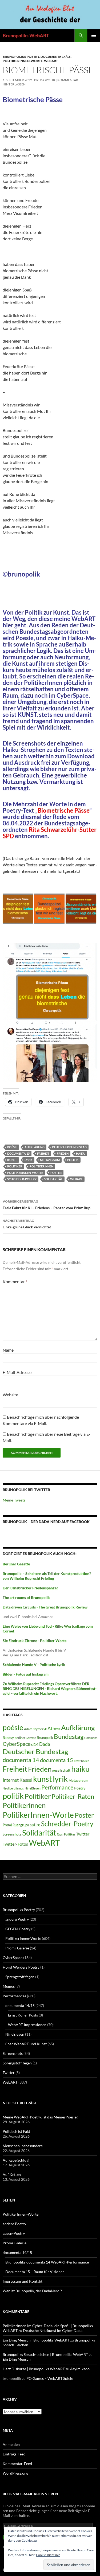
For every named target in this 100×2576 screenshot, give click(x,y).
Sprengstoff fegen (20, 1977)
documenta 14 (21, 1760)
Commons (91, 1738)
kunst (12, 1160)
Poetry (80, 1788)
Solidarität (53, 1179)
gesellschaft (61, 1770)
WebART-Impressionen (27, 2025)
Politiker (15, 1166)
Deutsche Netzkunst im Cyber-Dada (53, 2330)
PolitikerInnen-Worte (23, 61)
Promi (7, 1825)
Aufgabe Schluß (16, 2160)
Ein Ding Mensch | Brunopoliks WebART (36, 2340)
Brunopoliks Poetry (21, 57)
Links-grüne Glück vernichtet (27, 1224)
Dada (45, 1744)
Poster (56, 1173)
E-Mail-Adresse (17, 1372)
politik (73, 1160)
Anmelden (11, 2444)
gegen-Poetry (14, 2233)
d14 (35, 1744)
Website (10, 1395)
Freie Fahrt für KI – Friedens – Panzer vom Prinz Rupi (47, 1205)
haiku (81, 1153)
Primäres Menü (94, 35)
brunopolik (45, 80)
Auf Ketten (12, 2174)
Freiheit (43, 1153)
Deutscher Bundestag (69, 1147)
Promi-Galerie (17, 1948)
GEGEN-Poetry (18, 1929)
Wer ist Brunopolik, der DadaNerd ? (32, 2291)
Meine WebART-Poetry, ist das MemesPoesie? (40, 2117)
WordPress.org (15, 2473)
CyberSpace (17, 1744)
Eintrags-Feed (14, 2454)
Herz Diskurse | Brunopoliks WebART (34, 2369)
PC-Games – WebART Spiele (50, 2378)
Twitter (83, 1834)
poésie (12, 1147)
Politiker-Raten (73, 1796)
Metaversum (50, 1160)
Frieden (63, 1153)
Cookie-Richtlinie (48, 2555)
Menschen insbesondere (23, 2146)
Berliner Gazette (25, 1738)
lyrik (29, 1160)
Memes (9, 1986)
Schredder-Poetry (22, 1179)
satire (35, 1825)
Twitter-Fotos (15, 1844)
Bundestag (69, 1736)
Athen (54, 1728)
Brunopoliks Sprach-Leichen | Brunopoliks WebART (45, 2354)
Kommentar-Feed (17, 2464)
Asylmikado (80, 2369)
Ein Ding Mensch (17, 2359)
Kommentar (15, 1281)
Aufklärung (35, 1147)
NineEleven (33, 1788)
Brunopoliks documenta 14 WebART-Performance (47, 2262)
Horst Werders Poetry (21, 1967)
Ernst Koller (81, 1761)
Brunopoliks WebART (26, 35)
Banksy (8, 1738)
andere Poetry (17, 1919)
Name (8, 1350)
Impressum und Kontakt (23, 2281)
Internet (11, 1780)
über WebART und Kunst (26, 2044)
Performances (14, 1996)
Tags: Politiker (66, 1834)
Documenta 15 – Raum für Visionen (35, 2272)
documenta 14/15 (56, 57)
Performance (57, 1787)
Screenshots (12, 1834)
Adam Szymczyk (35, 1729)
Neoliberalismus (13, 1788)
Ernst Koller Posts (23, 2015)
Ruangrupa (21, 1825)
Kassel (26, 1780)
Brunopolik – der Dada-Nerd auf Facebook (46, 1522)
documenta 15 (18, 1153)
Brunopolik (45, 1738)
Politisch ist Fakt (16, 2131)
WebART (51, 61)
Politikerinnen (41, 1166)
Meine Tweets (14, 1500)
